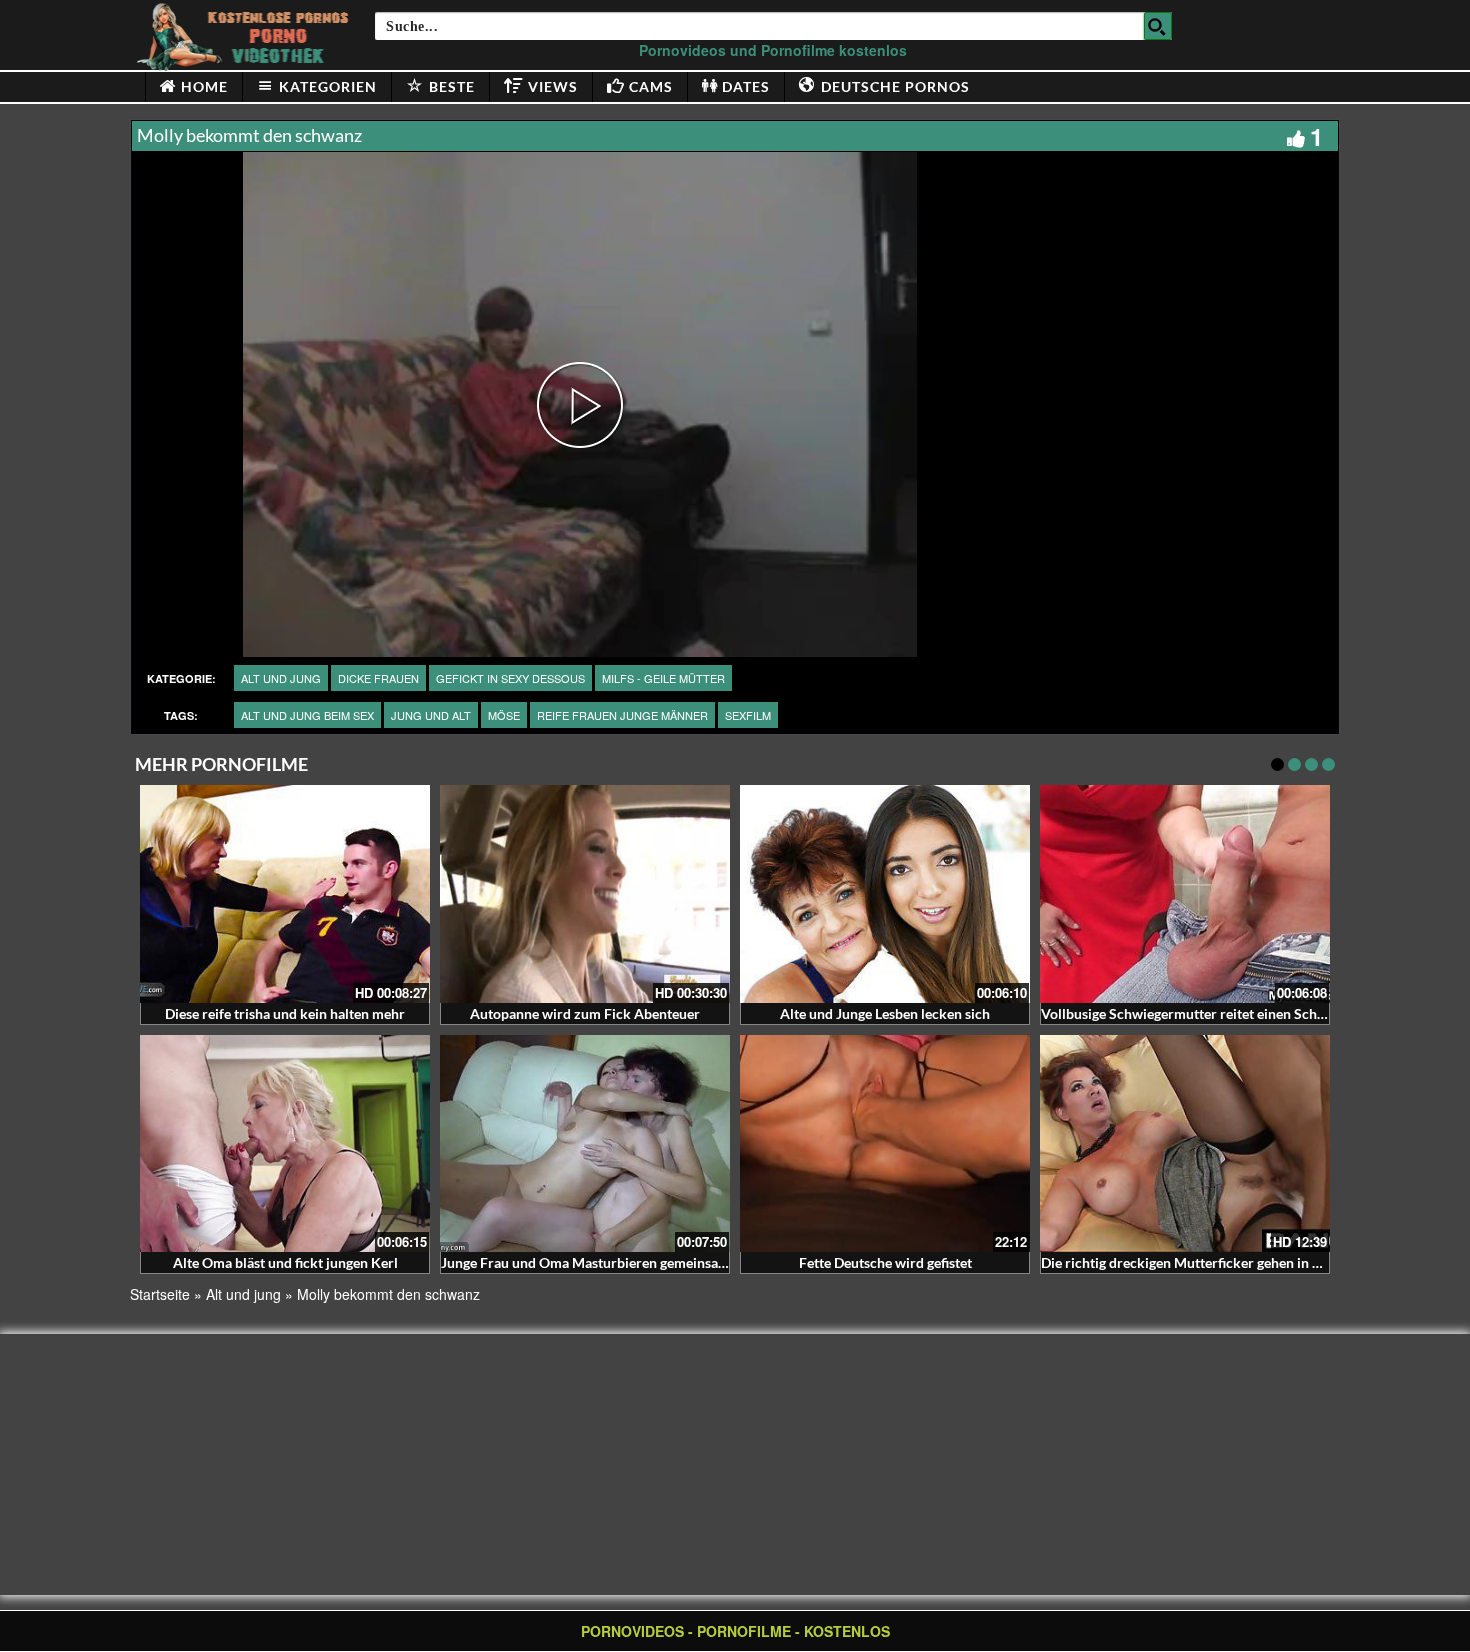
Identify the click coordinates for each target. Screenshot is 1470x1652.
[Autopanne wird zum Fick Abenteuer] (585, 894)
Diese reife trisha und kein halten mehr (285, 1013)
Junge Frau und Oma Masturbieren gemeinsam (585, 1262)
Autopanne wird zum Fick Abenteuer (585, 1013)
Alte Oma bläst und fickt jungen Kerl (285, 1262)
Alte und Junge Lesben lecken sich (885, 1013)
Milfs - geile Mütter (663, 678)
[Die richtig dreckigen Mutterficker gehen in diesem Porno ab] (1185, 1144)
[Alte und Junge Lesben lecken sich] (885, 894)
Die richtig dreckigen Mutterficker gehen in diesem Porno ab (1228, 1262)
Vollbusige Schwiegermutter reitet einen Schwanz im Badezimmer (1246, 1013)
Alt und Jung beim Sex (307, 715)
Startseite (160, 1294)
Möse (504, 715)
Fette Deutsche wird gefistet (885, 1262)
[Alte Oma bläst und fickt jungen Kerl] (285, 1144)
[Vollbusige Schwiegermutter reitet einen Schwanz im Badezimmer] (1185, 894)
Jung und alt (431, 715)
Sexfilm (748, 715)
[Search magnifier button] (1158, 26)
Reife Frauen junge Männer (622, 715)
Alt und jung (281, 678)
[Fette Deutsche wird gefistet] (885, 1144)
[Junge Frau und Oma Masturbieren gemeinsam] (585, 1144)
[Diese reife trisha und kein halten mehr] (285, 894)
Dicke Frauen (378, 678)
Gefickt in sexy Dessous (510, 678)
